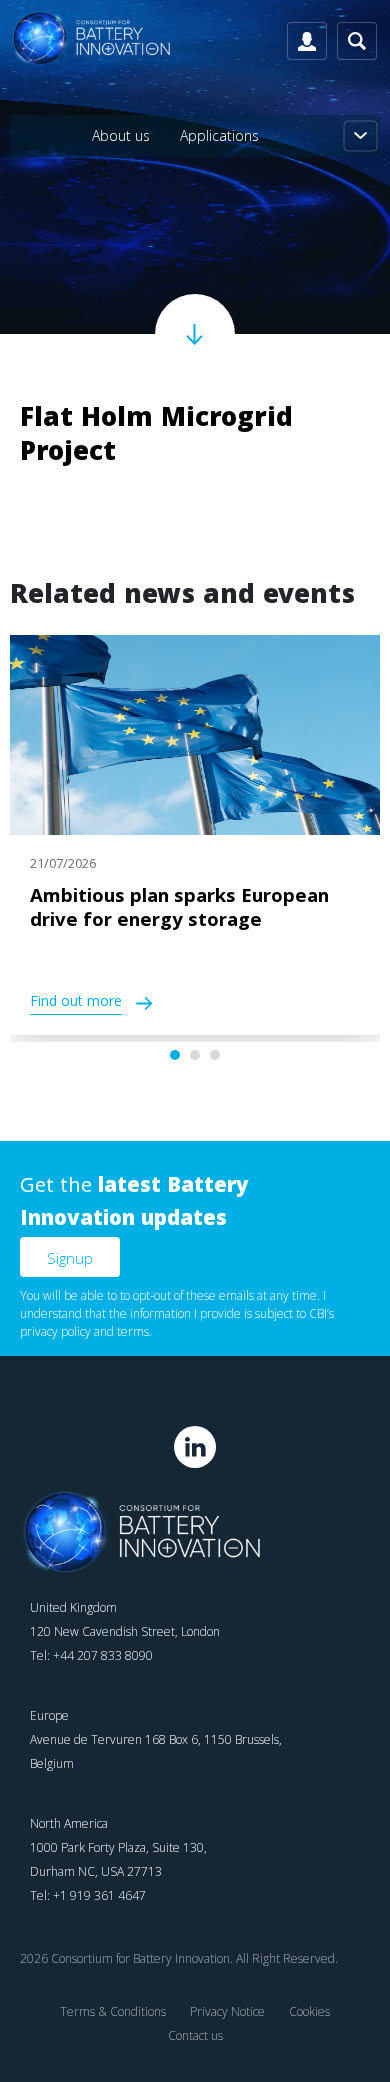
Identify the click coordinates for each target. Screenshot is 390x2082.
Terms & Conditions (113, 2011)
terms (133, 1331)
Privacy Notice (227, 2011)
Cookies (309, 2011)
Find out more (76, 1003)
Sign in (307, 41)
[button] (175, 1055)
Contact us (195, 2035)
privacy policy (55, 1331)
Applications (219, 135)
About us (121, 135)
